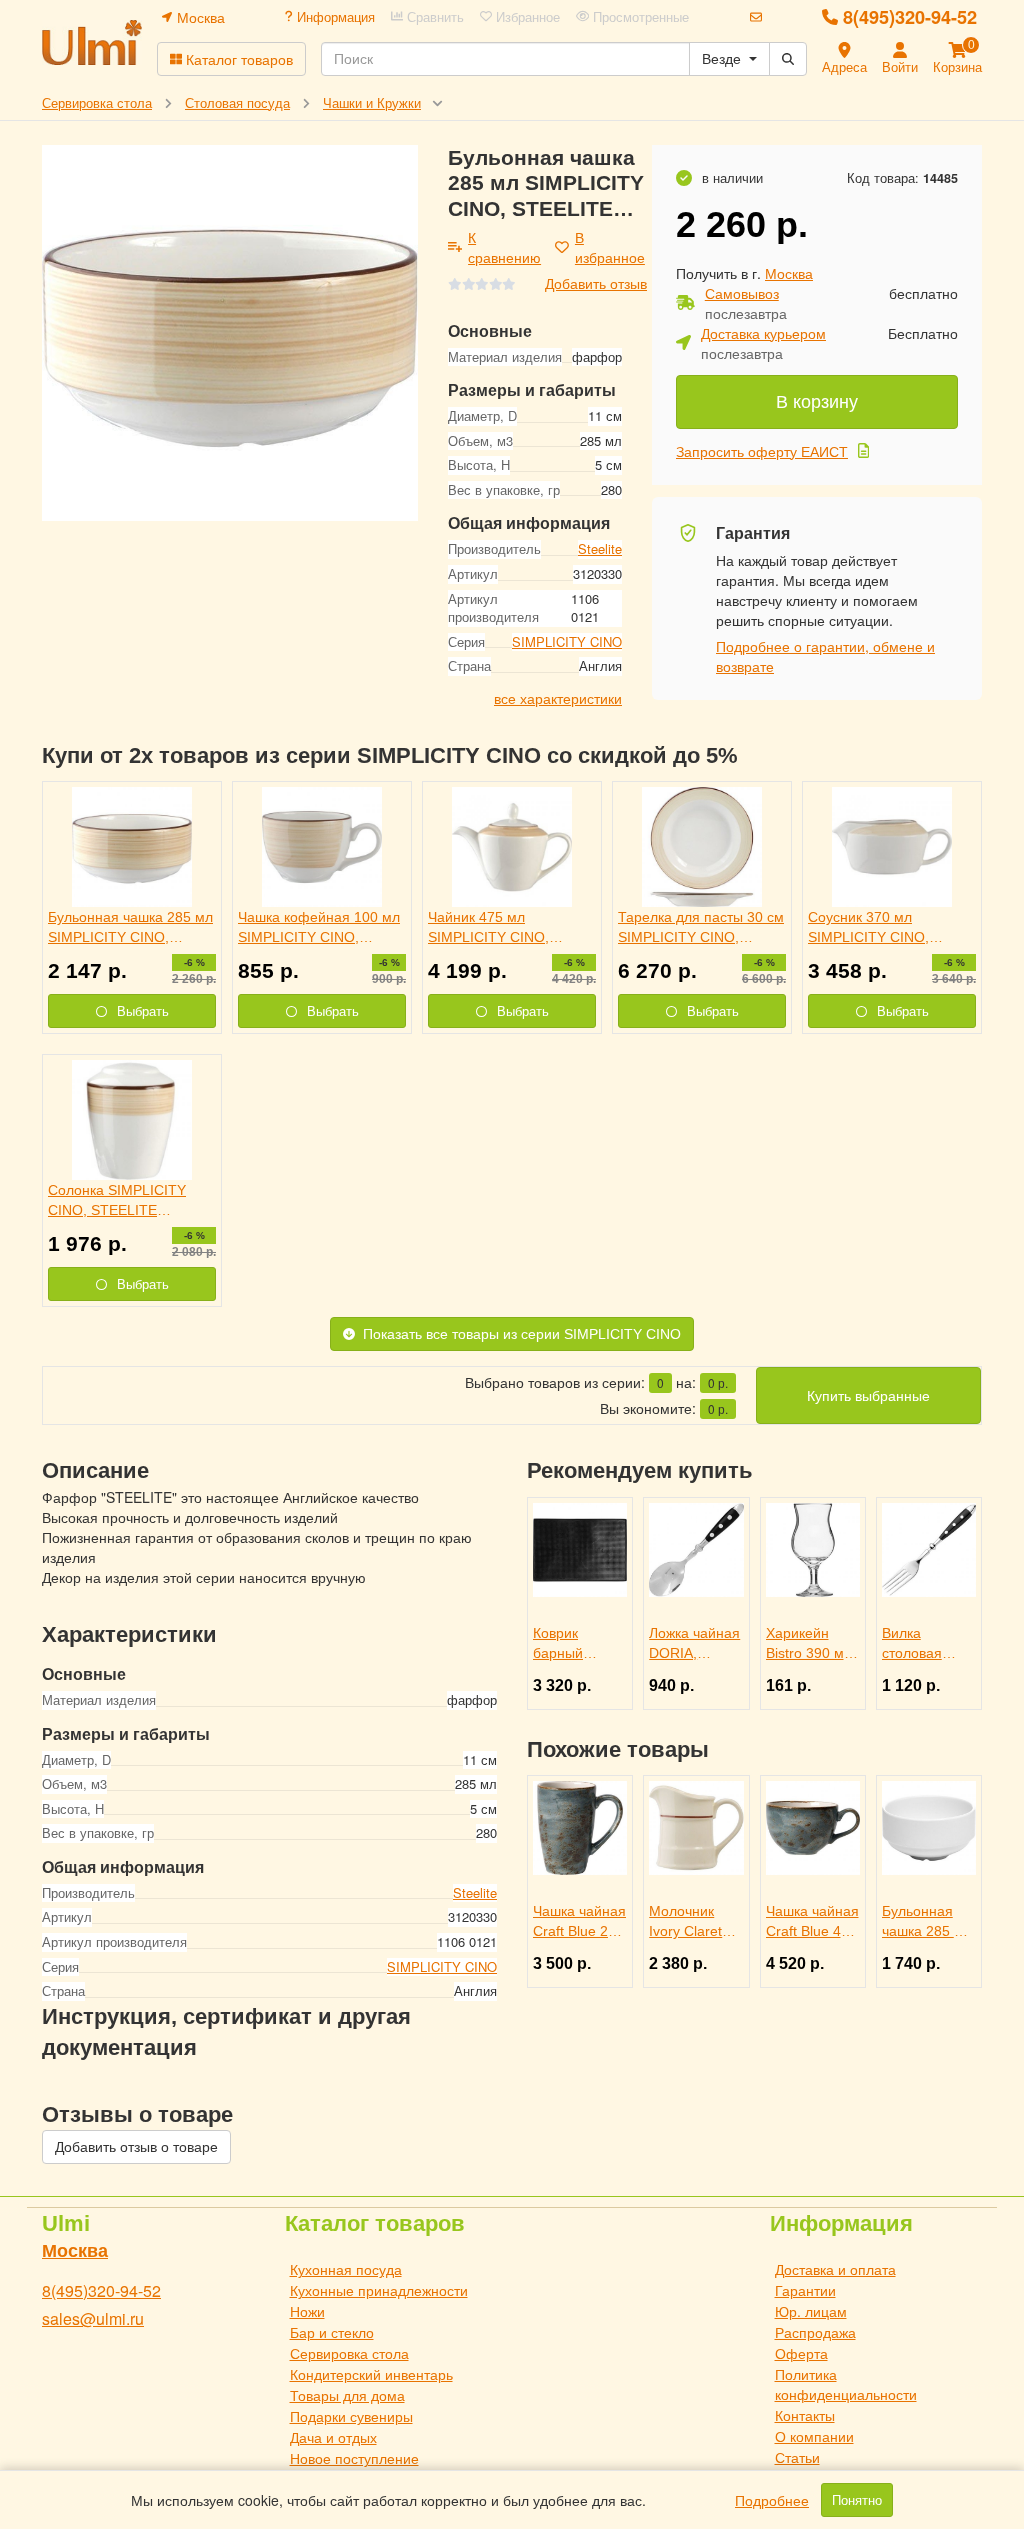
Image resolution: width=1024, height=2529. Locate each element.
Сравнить (433, 17)
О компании (814, 2436)
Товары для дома (347, 2395)
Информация (334, 17)
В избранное (610, 247)
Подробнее (772, 2500)
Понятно (857, 2500)
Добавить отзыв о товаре (136, 2147)
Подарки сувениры (351, 2416)
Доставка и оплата (835, 2269)
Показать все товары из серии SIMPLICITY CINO (522, 1334)
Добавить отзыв (596, 283)
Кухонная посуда (346, 2269)
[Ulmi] (92, 42)
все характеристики (558, 698)
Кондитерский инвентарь (371, 2374)
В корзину (817, 402)
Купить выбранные (868, 1396)
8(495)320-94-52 (910, 17)
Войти (900, 66)
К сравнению (504, 247)
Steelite (600, 548)
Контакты (805, 2415)
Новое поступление (354, 2458)
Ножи (307, 2311)
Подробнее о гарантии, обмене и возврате (825, 656)
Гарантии (805, 2290)
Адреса (844, 66)
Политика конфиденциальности (846, 2384)
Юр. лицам (811, 2311)
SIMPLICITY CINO (567, 641)
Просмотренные (639, 17)
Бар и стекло (332, 2332)
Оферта (801, 2353)
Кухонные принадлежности (379, 2290)
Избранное (526, 17)
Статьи (797, 2457)
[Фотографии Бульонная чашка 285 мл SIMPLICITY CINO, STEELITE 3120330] (230, 333)
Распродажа (815, 2332)
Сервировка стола (349, 2353)
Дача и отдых (333, 2437)
